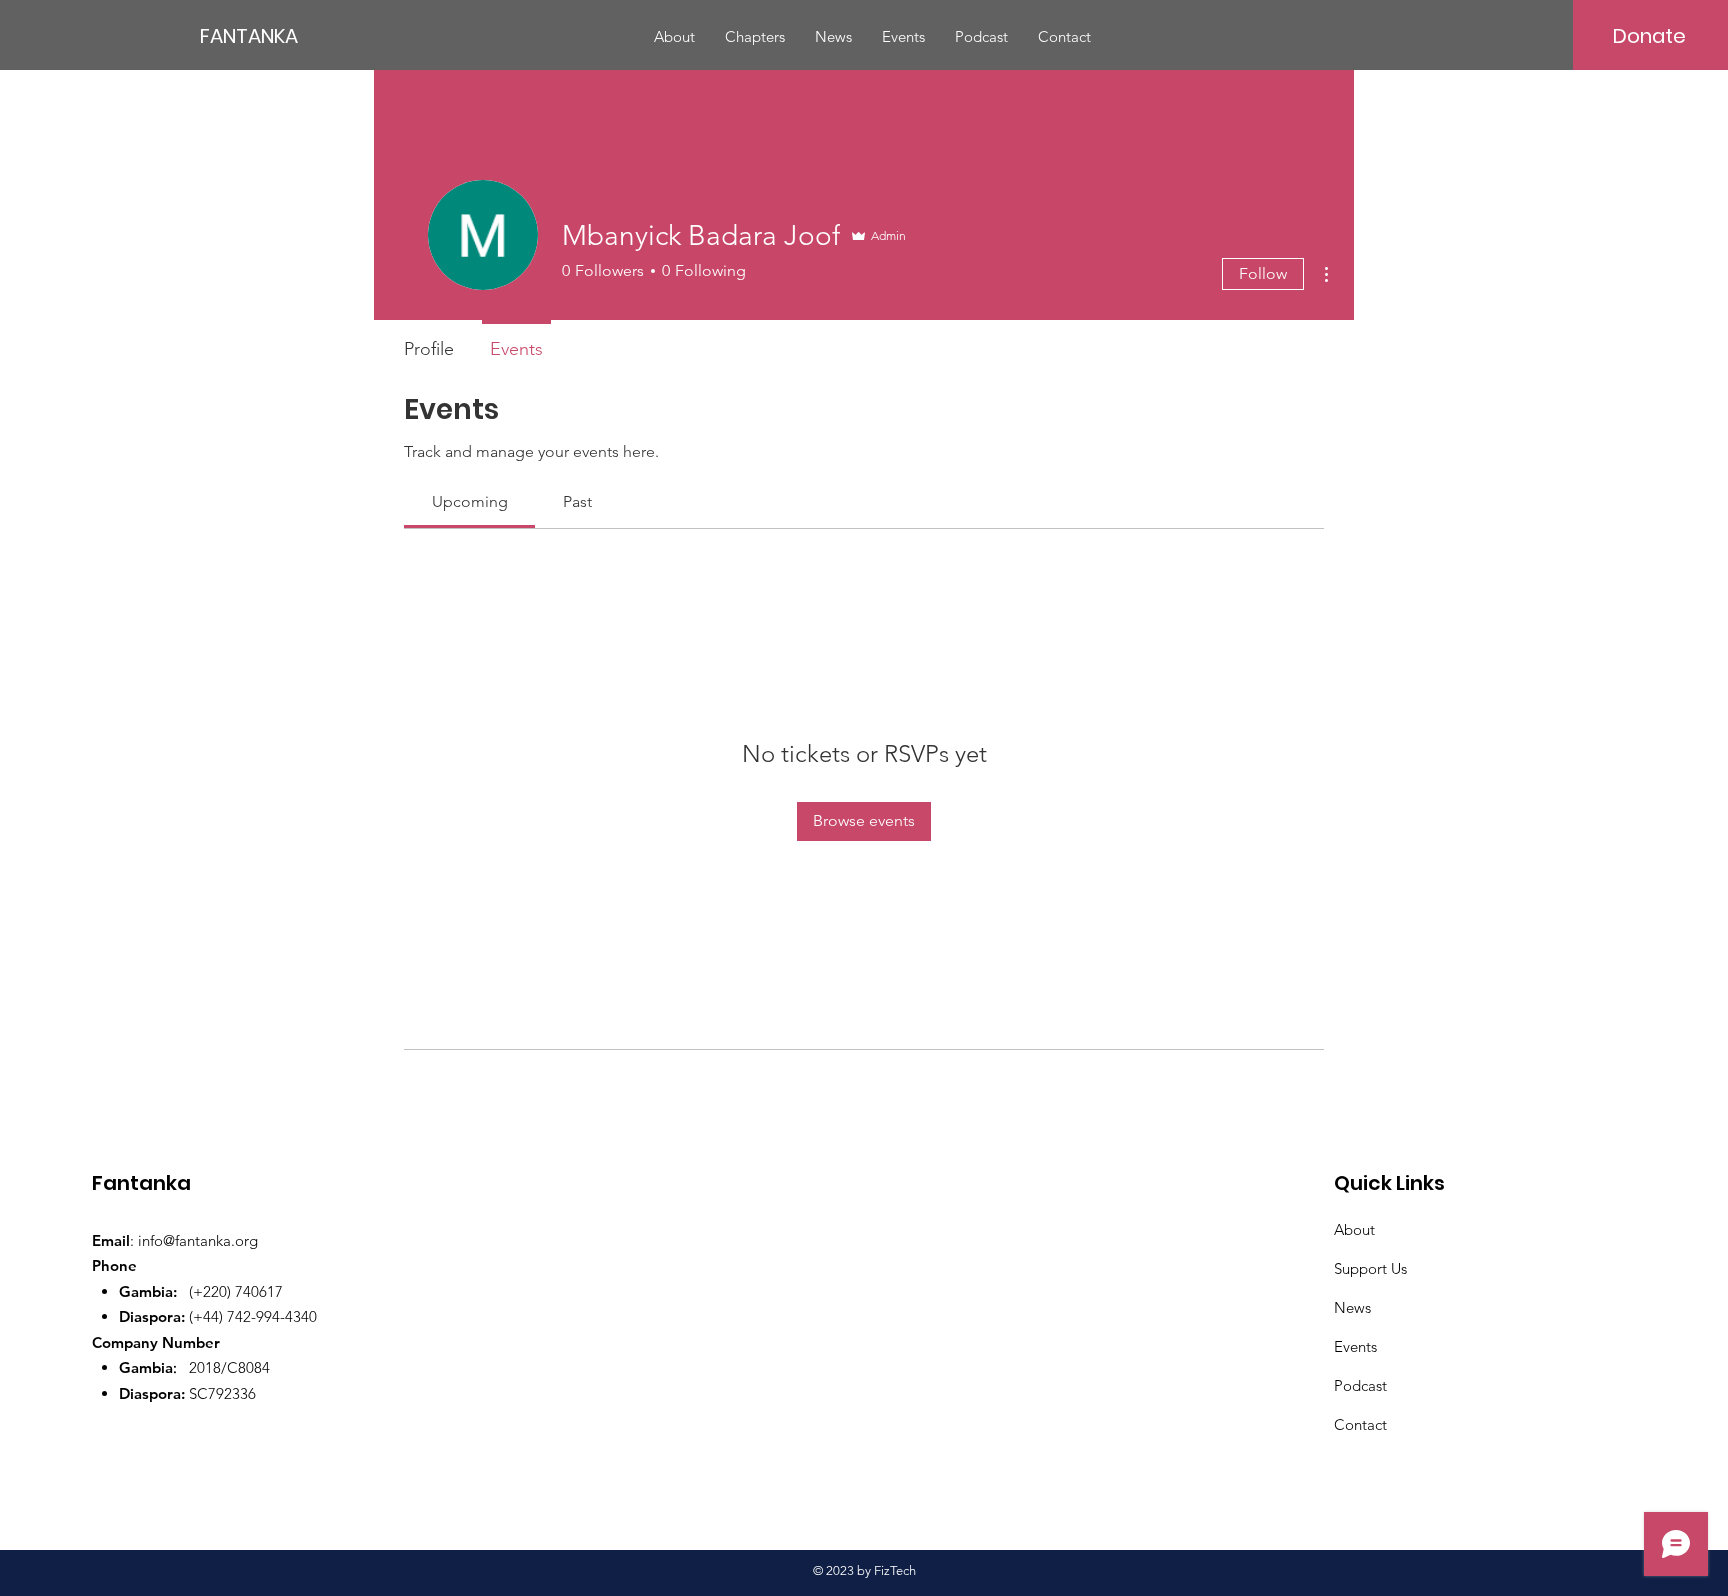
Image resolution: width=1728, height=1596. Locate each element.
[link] (470, 501)
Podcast (1360, 1385)
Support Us (1370, 1268)
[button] (755, 37)
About (1354, 1229)
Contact (1360, 1424)
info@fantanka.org (198, 1240)
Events (1355, 1346)
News (1352, 1307)
